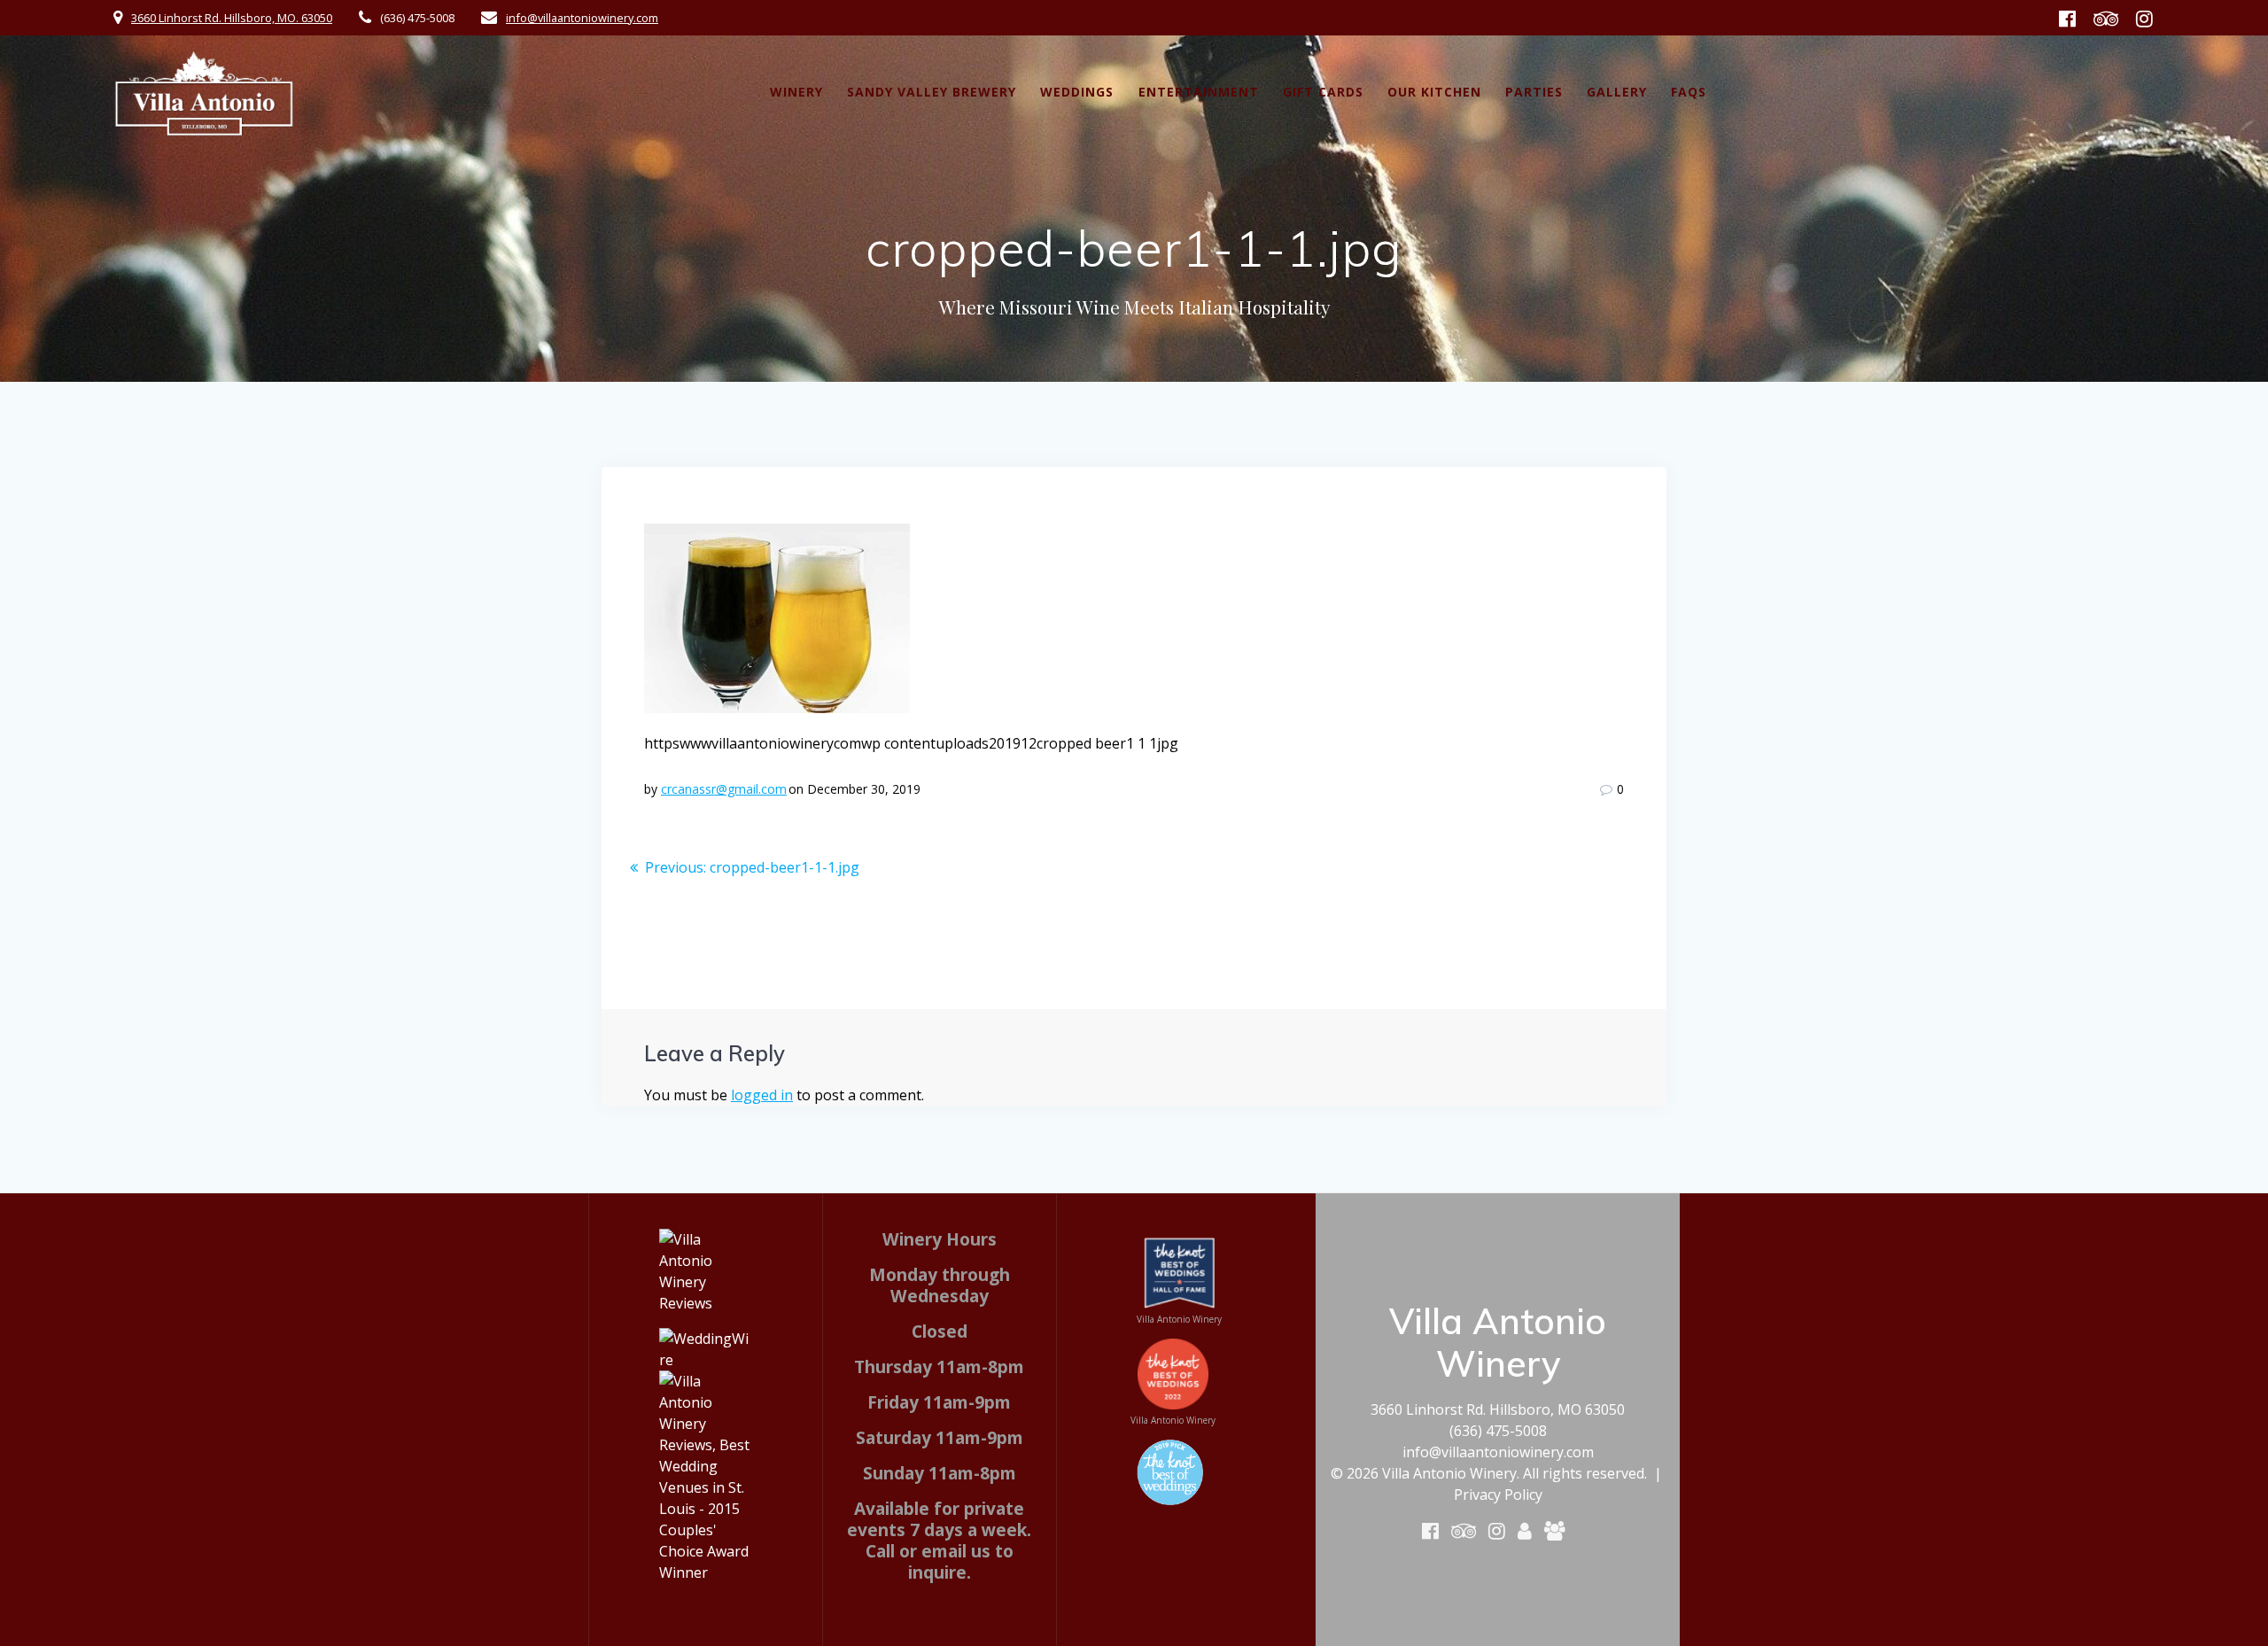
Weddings (1077, 92)
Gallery (1617, 92)
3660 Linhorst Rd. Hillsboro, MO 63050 (1498, 1409)
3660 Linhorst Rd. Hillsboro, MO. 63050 (232, 18)
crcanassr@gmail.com (724, 789)
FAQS (1689, 92)
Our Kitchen (1434, 92)
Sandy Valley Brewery (932, 92)
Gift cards (1323, 92)
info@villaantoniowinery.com (582, 18)
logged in (762, 1095)
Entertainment (1199, 92)
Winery (796, 92)
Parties (1534, 92)
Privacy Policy (1498, 1495)
